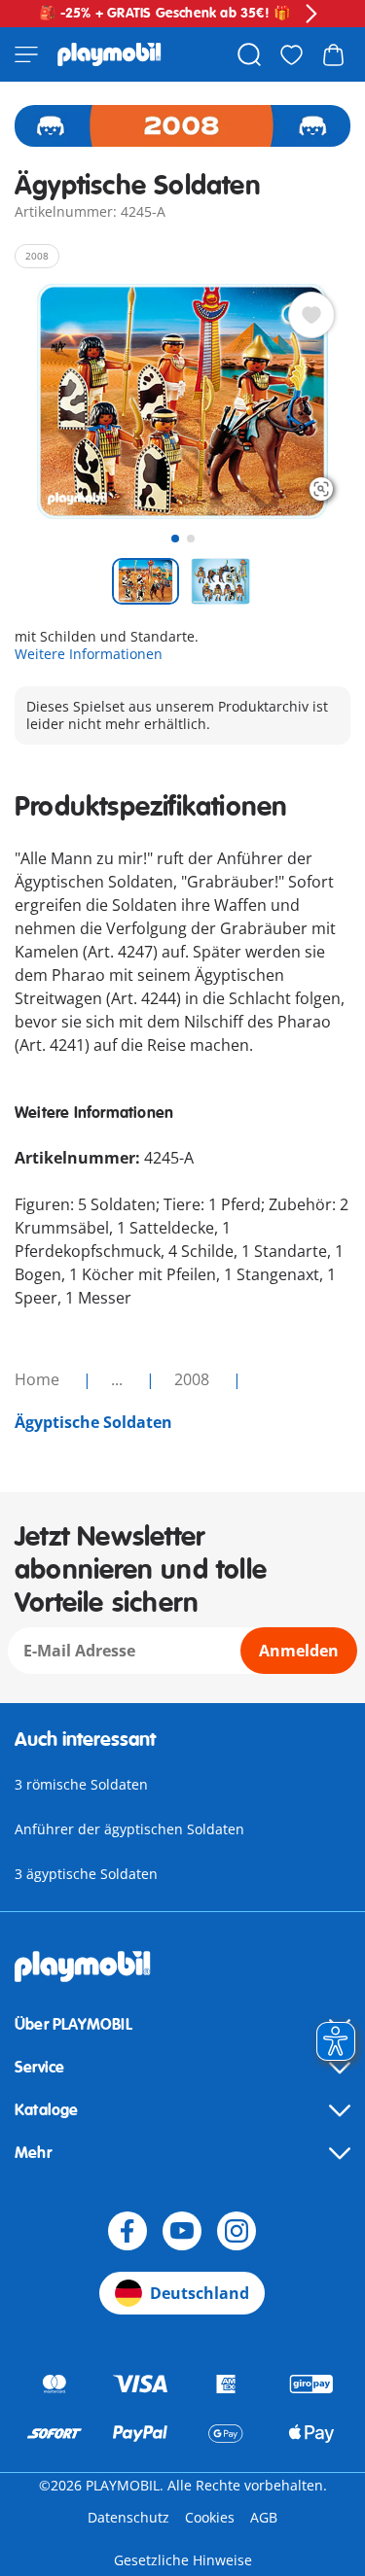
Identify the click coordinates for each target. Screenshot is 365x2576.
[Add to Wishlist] (311, 315)
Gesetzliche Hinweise (183, 2560)
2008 (194, 1379)
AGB (264, 2517)
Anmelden (299, 1651)
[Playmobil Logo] (109, 54)
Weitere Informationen (89, 654)
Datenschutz (128, 2517)
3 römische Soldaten (81, 1784)
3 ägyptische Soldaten (86, 1874)
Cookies (210, 2517)
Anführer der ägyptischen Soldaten (129, 1829)
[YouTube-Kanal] (182, 2231)
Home (39, 1379)
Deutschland (200, 2293)
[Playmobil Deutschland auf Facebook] (128, 2231)
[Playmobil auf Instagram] (237, 2231)
